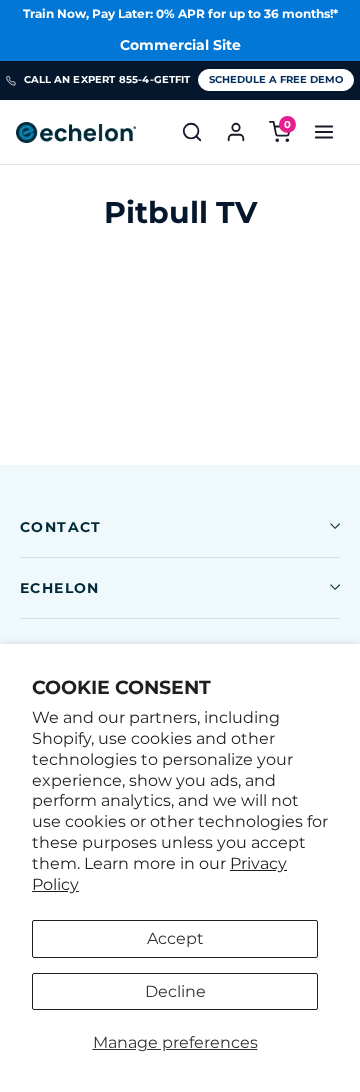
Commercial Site (180, 45)
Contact (61, 527)
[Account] (236, 132)
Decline (175, 991)
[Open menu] (324, 132)
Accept (175, 938)
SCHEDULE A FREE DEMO (276, 79)
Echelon (60, 588)
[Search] (192, 132)
